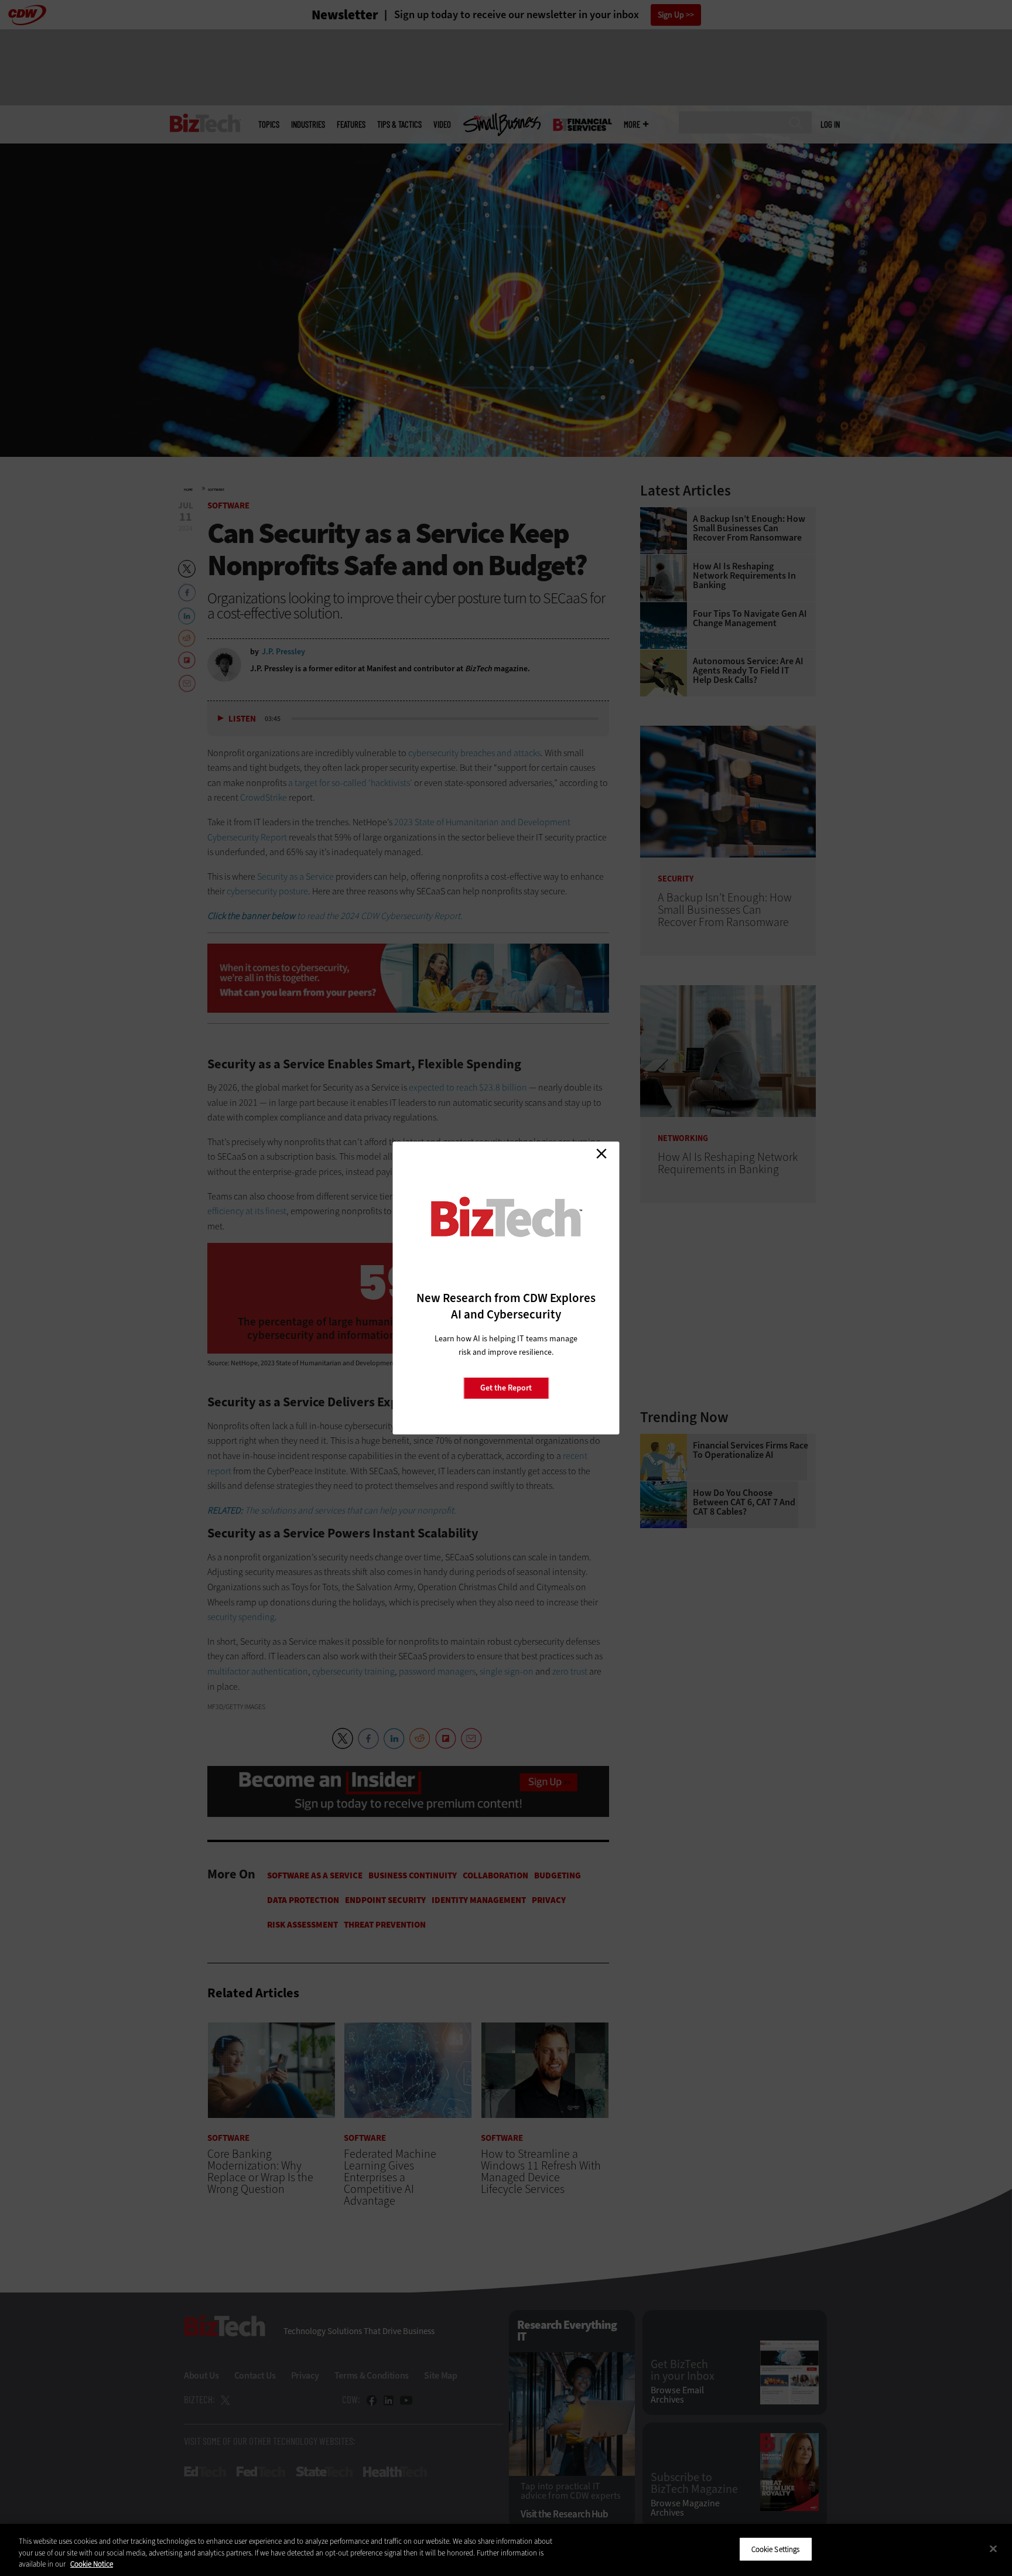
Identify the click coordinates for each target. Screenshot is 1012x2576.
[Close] (993, 2548)
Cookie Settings (776, 2549)
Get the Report (506, 1388)
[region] (506, 2550)
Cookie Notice (92, 2564)
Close (601, 1153)
